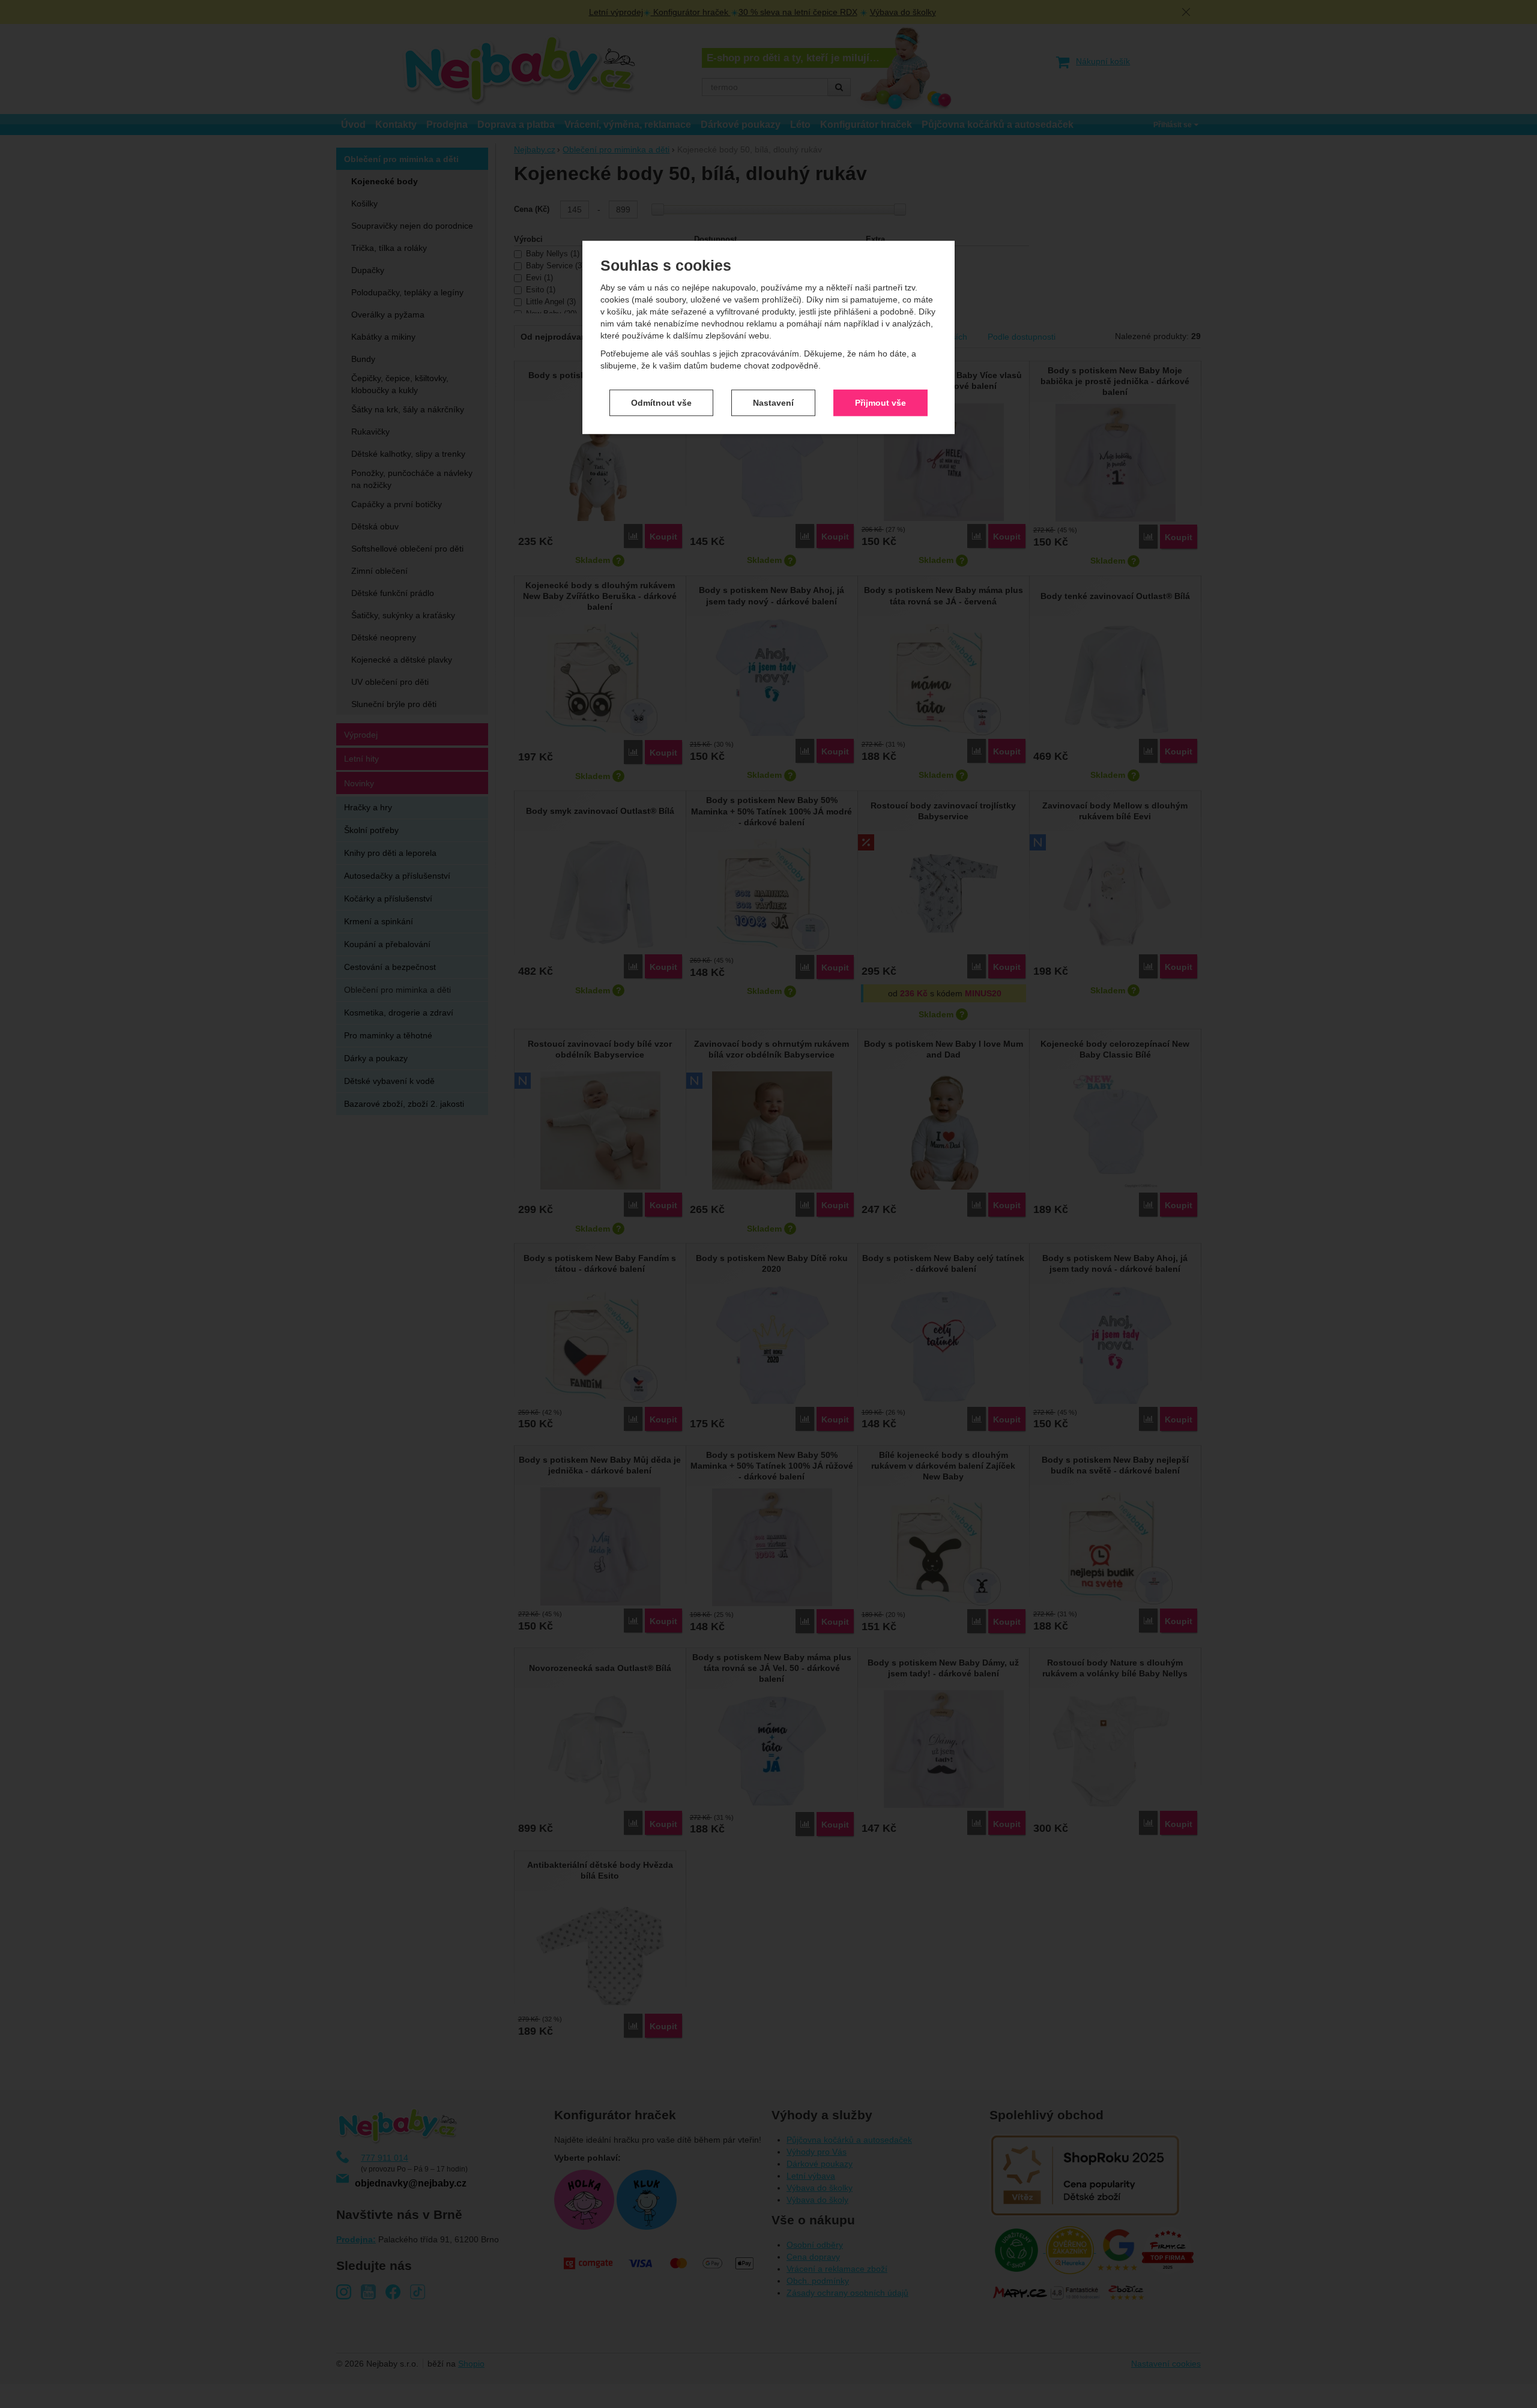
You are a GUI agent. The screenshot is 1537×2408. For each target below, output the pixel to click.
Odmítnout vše (661, 403)
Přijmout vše (880, 403)
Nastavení (773, 403)
